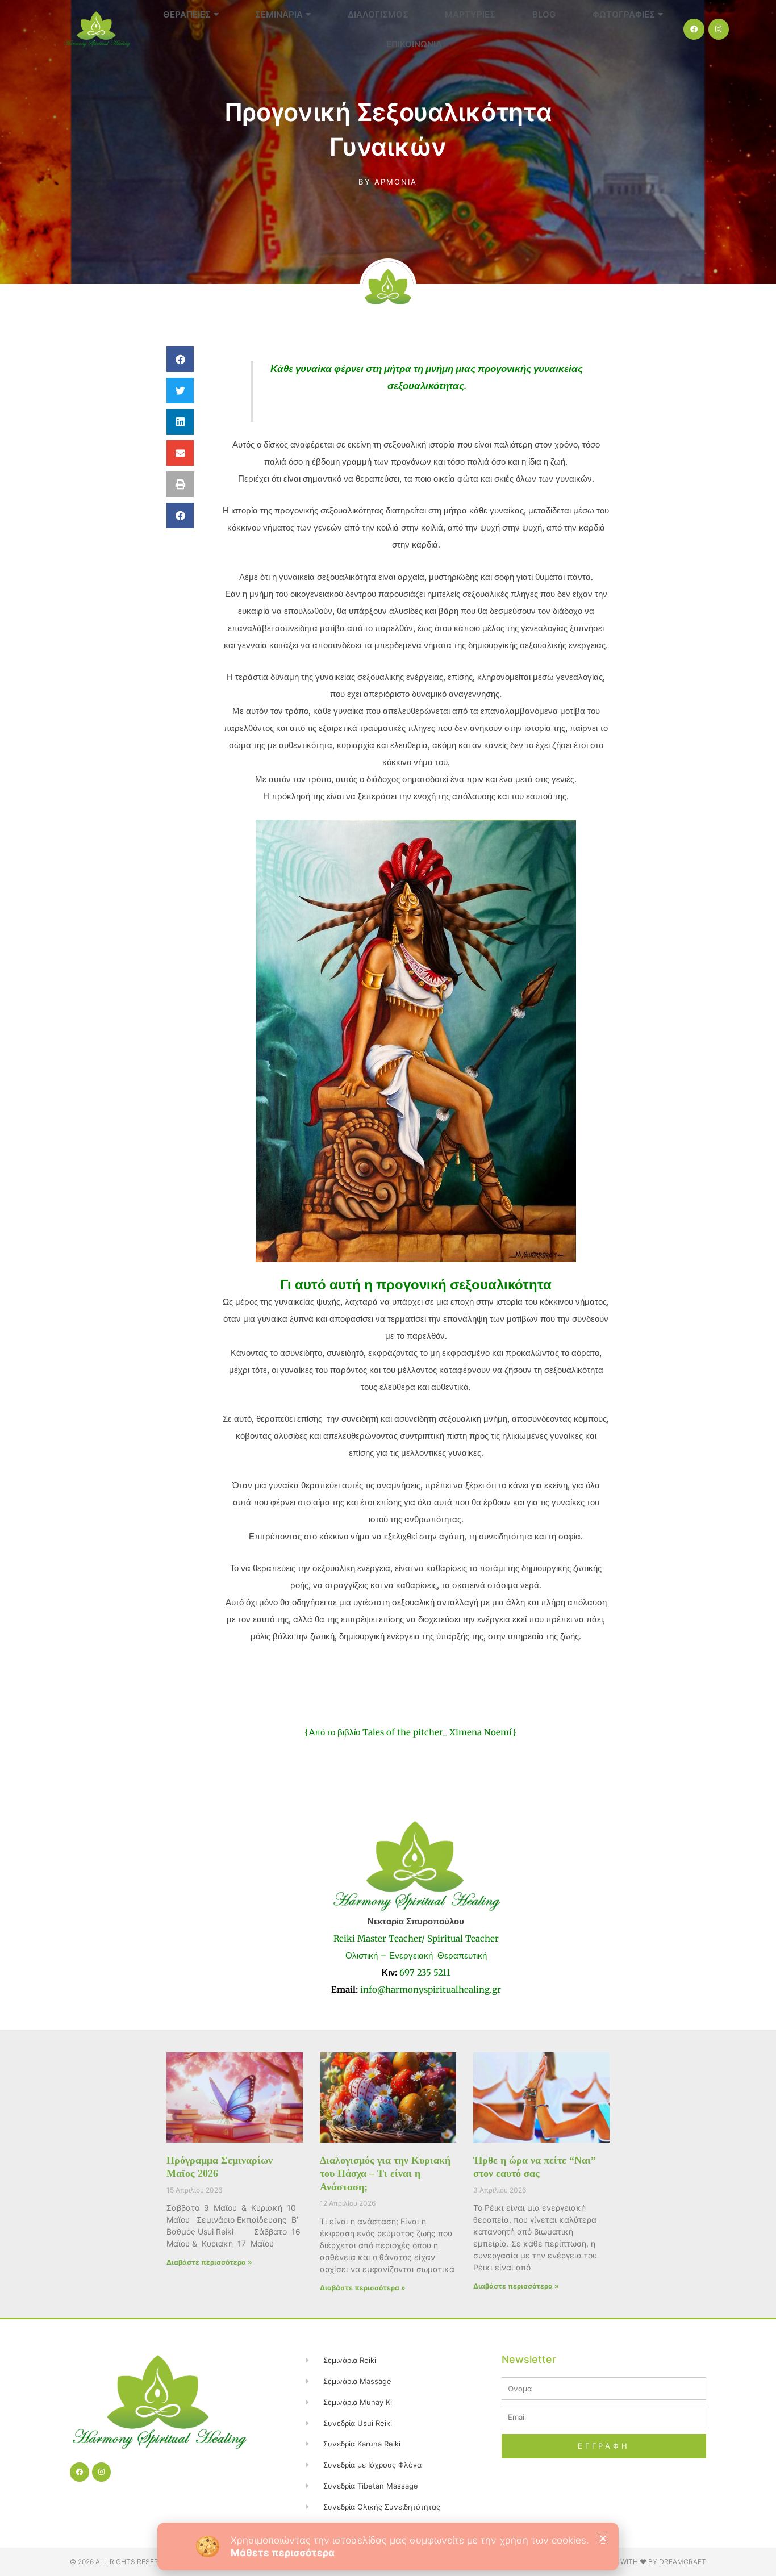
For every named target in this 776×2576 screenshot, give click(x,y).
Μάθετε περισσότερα (283, 2553)
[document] (388, 1288)
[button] (603, 2538)
